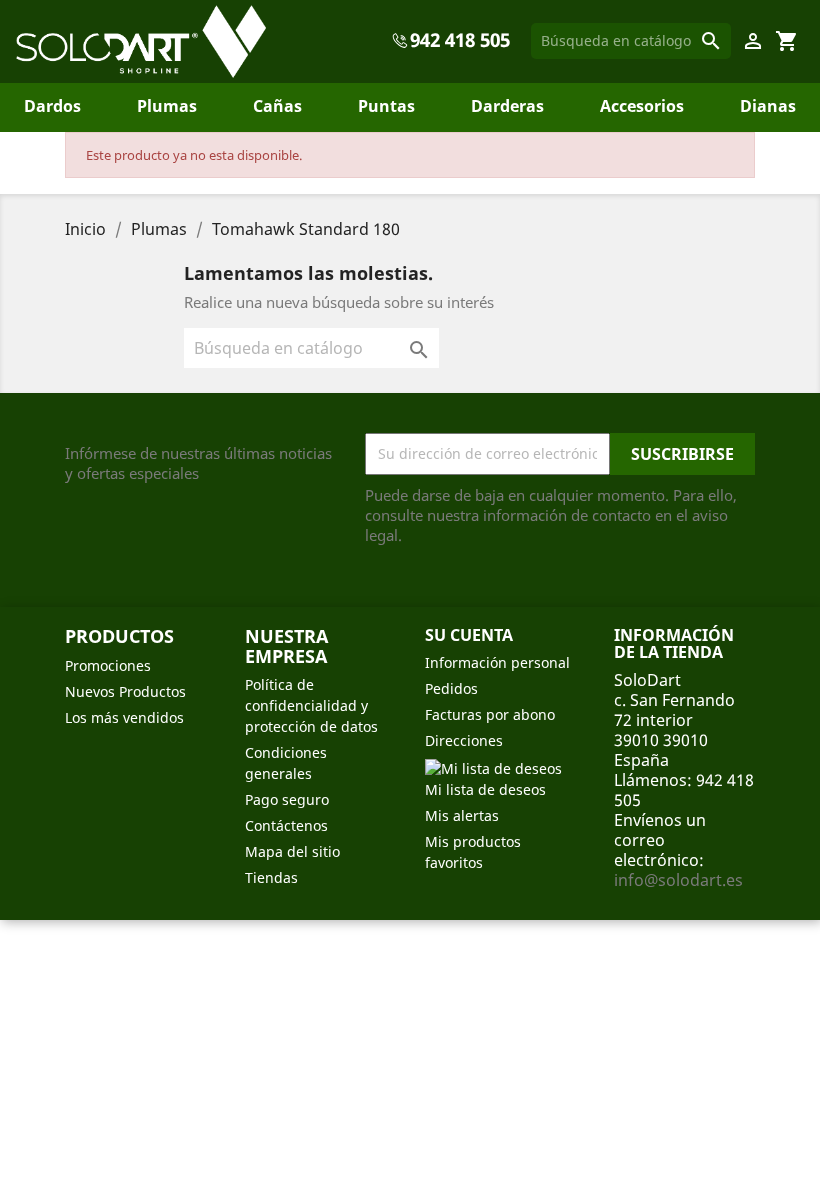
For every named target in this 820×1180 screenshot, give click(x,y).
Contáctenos (286, 825)
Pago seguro (287, 799)
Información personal (497, 662)
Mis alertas (462, 815)
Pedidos (451, 688)
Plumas (167, 106)
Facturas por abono (490, 714)
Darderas (507, 106)
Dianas (768, 106)
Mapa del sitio (292, 851)
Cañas (277, 106)
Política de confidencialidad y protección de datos (311, 705)
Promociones (108, 665)
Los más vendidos (124, 717)
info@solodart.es (678, 880)
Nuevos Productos (125, 691)
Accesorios (642, 106)
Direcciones (464, 740)
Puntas (386, 106)
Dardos (52, 106)
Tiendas (271, 877)
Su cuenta (469, 635)
